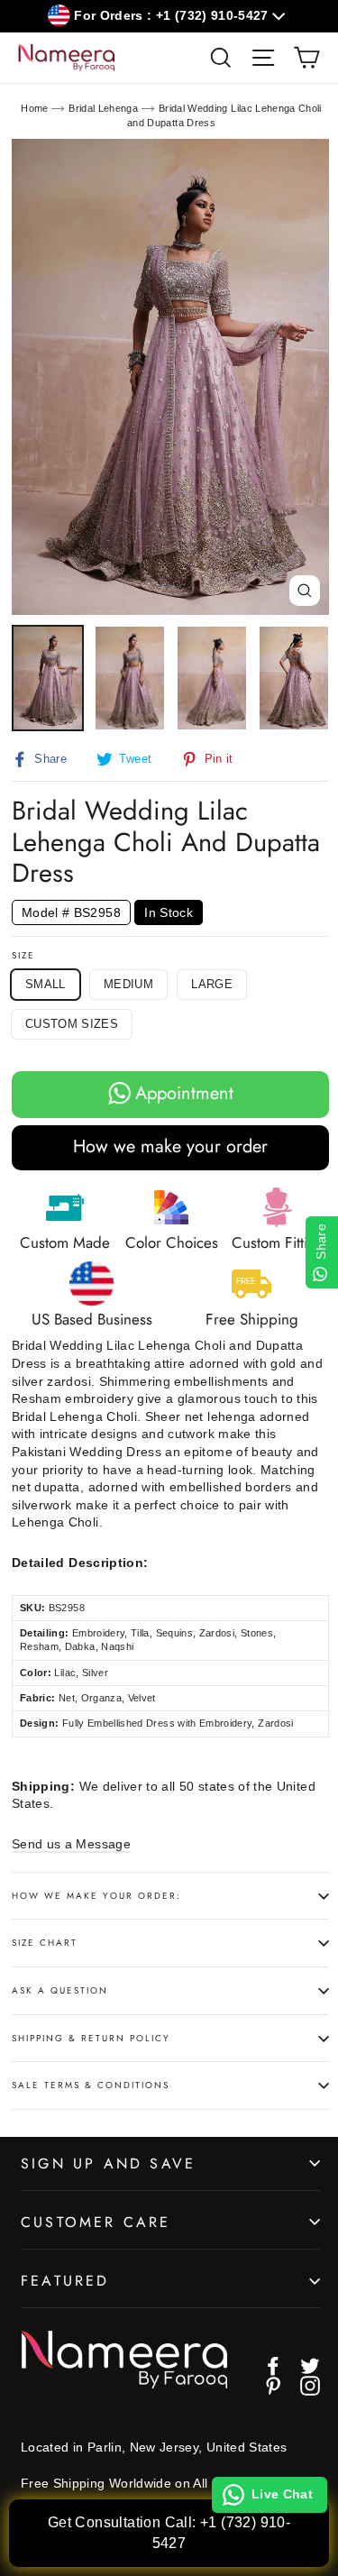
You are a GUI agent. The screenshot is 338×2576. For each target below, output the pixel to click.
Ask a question (60, 1990)
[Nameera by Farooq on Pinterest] (273, 2386)
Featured (65, 2281)
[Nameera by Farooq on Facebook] (273, 2366)
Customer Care (96, 2222)
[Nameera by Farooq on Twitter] (310, 2366)
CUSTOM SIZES (72, 1024)
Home (34, 108)
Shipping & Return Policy (91, 2038)
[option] (170, 377)
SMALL (46, 984)
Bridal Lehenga (103, 108)
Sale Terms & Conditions (91, 2085)
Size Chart (45, 1943)
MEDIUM (128, 984)
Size (23, 956)
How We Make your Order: (96, 1896)
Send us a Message (71, 1844)
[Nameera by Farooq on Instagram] (310, 2386)
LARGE (212, 984)
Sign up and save (108, 2163)
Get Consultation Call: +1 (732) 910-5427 (169, 2532)
